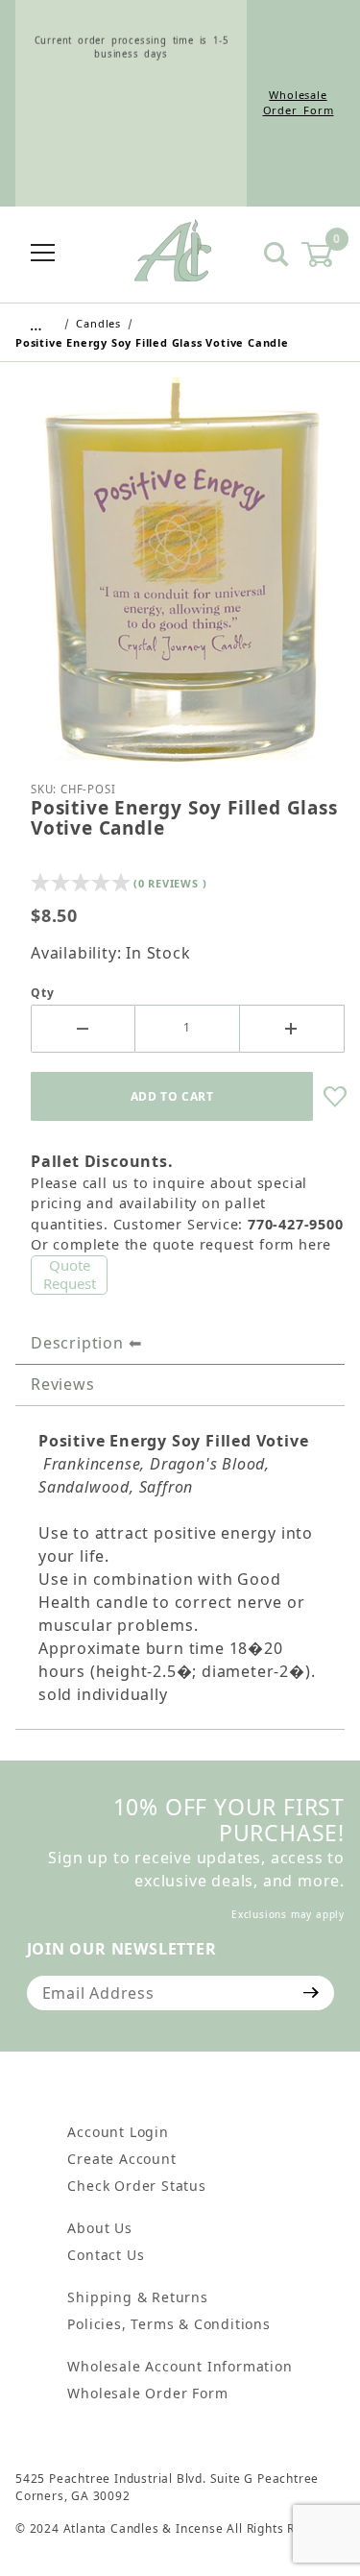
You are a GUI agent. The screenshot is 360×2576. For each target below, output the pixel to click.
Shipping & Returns (137, 2297)
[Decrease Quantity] (83, 1029)
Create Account (121, 2159)
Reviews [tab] (63, 1384)
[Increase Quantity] (292, 1029)
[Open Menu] (43, 254)
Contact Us (106, 2255)
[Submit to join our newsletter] (312, 1993)
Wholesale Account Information (180, 2366)
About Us (99, 2228)
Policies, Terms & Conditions (168, 2324)
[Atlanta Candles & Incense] (173, 253)
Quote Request (70, 1275)
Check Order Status (136, 2186)
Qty (42, 993)
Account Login (118, 2132)
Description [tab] (77, 1343)
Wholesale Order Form (299, 103)
